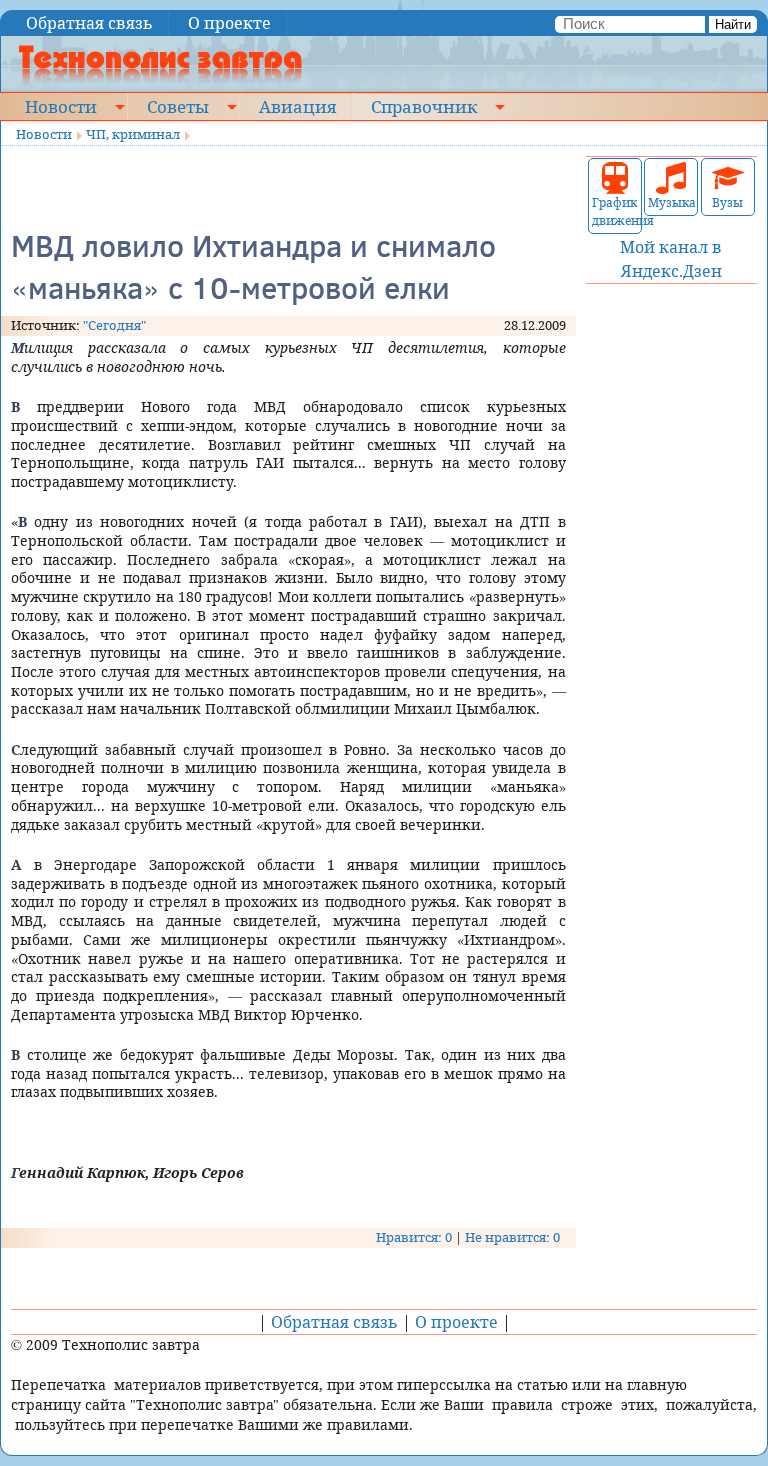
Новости (61, 106)
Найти (733, 24)
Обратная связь (89, 23)
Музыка (671, 202)
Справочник (424, 106)
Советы (178, 106)
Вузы (727, 202)
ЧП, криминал (133, 134)
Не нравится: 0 (512, 1237)
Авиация (297, 106)
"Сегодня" (114, 325)
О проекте (229, 23)
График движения (615, 211)
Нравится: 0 (414, 1237)
